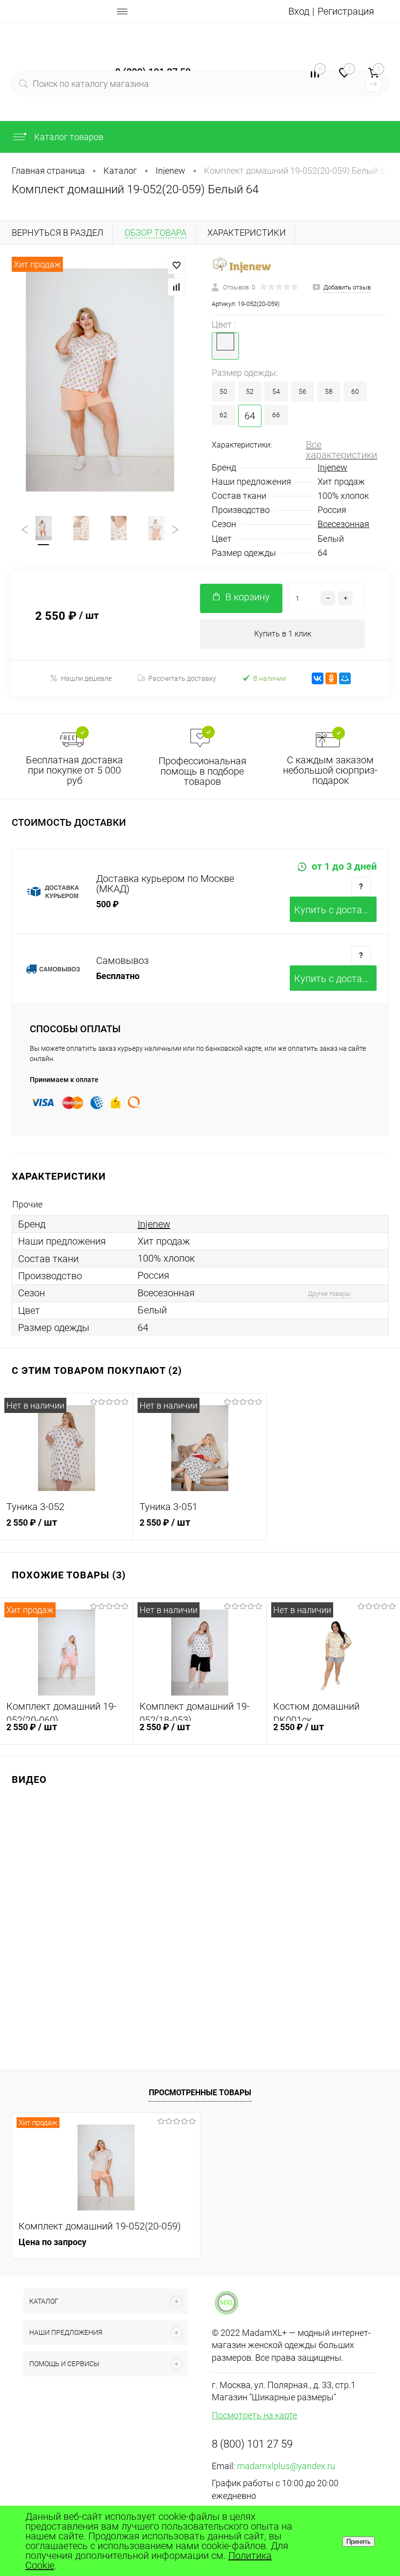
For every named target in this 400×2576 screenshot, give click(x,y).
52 (250, 391)
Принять (359, 2542)
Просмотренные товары (200, 2093)
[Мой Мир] (345, 678)
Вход (299, 11)
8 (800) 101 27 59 (252, 2444)
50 (223, 391)
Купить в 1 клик (283, 634)
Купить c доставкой (335, 910)
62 (223, 415)
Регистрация (346, 11)
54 (276, 391)
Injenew (332, 467)
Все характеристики (341, 450)
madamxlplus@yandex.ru (286, 2466)
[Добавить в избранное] (177, 266)
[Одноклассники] (331, 678)
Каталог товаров (68, 137)
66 (276, 415)
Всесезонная (343, 524)
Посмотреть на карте (254, 2415)
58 (329, 391)
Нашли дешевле (86, 678)
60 (355, 391)
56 (302, 391)
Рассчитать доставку (182, 678)
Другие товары (329, 1294)
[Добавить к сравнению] (177, 287)
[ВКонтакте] (318, 678)
